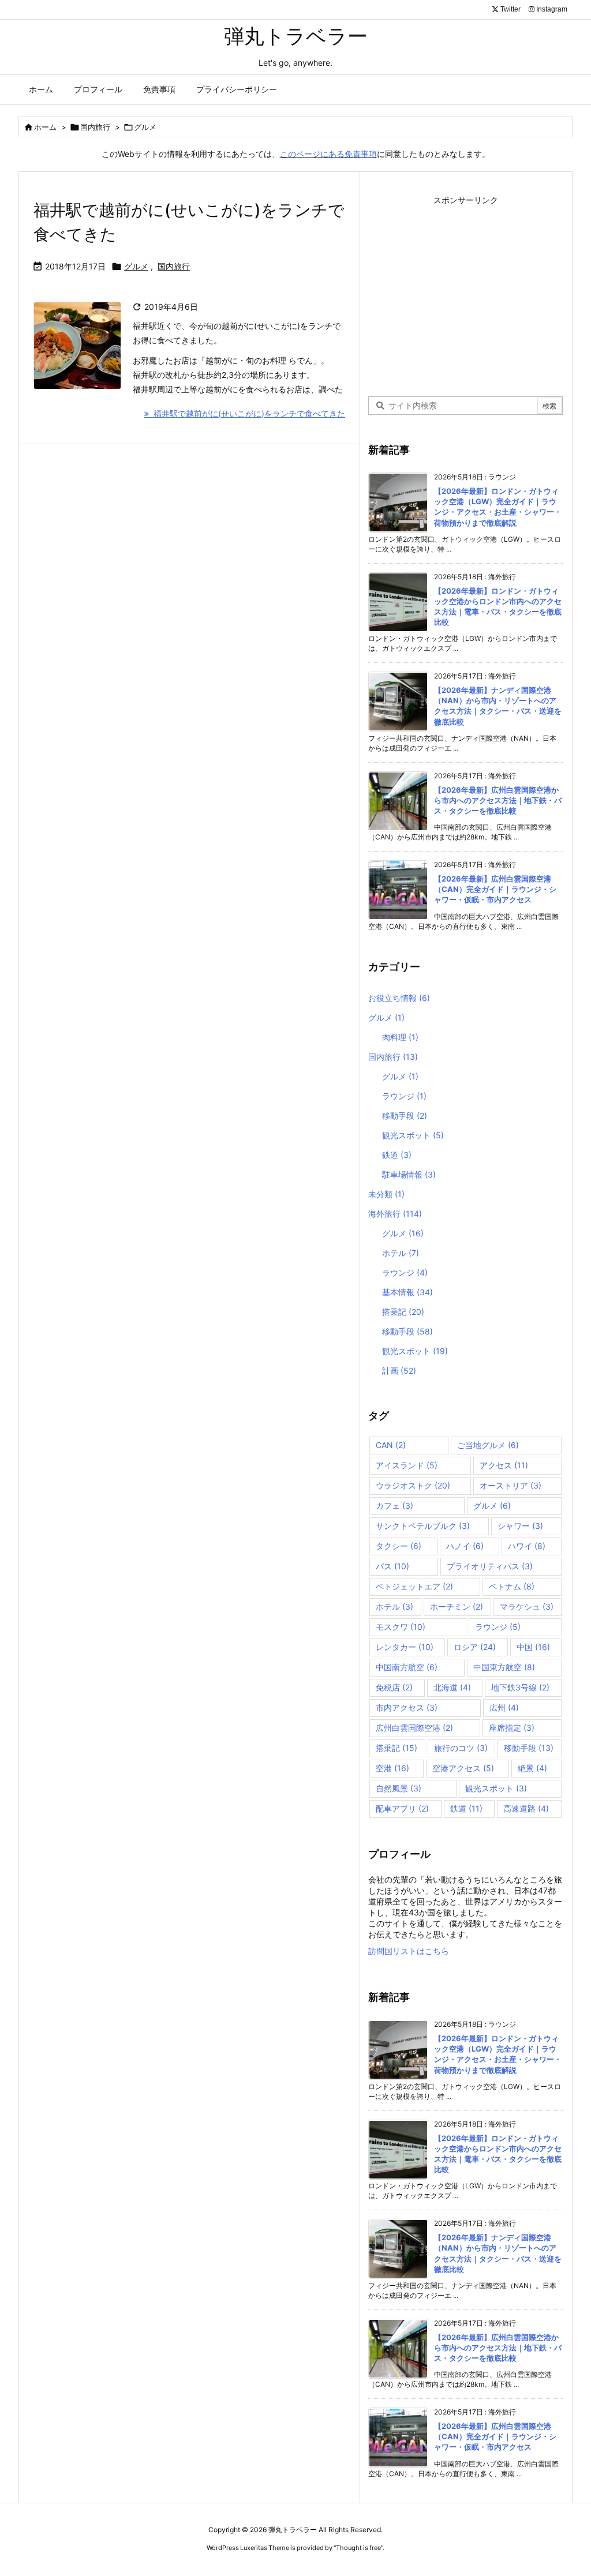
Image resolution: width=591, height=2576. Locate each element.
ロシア (475, 1647)
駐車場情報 (409, 1174)
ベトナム (512, 1586)
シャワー (520, 1526)
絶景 (532, 1768)
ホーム (45, 127)
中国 (533, 1647)
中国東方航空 (504, 1667)
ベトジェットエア (414, 1586)
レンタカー (405, 1647)
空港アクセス (463, 1768)
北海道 (452, 1687)
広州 (504, 1707)
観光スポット (413, 1135)
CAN (391, 1445)
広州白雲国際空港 (414, 1728)
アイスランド (407, 1465)
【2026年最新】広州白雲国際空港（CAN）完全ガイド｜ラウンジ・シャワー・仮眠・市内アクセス (495, 889)
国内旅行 (95, 127)
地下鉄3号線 (520, 1687)
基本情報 (407, 1292)
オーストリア (510, 1485)
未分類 (386, 1194)
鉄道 (397, 1155)
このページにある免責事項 (328, 154)
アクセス (504, 1465)
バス (392, 1566)
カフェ (394, 1506)
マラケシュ (527, 1606)
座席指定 (512, 1728)
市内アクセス (407, 1707)
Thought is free (358, 2548)
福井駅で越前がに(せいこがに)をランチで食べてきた (247, 413)
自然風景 (399, 1788)
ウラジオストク (413, 1485)
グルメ (136, 266)
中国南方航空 (407, 1667)
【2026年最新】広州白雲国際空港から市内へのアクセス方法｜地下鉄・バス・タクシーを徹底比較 (498, 800)
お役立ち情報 (399, 998)
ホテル (401, 1253)
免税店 (394, 1687)
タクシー (399, 1546)
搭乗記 (403, 1312)
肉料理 (400, 1037)
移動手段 (405, 1115)
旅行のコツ (461, 1748)
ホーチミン (457, 1606)
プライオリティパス (490, 1566)
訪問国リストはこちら (409, 1951)
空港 (392, 1768)
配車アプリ (402, 1808)
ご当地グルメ (488, 1445)
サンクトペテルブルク (423, 1526)
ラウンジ (404, 1096)
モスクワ (401, 1627)
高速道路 (526, 1808)
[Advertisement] (466, 290)
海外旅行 (395, 1214)
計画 (399, 1371)
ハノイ (465, 1546)
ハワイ (527, 1546)
